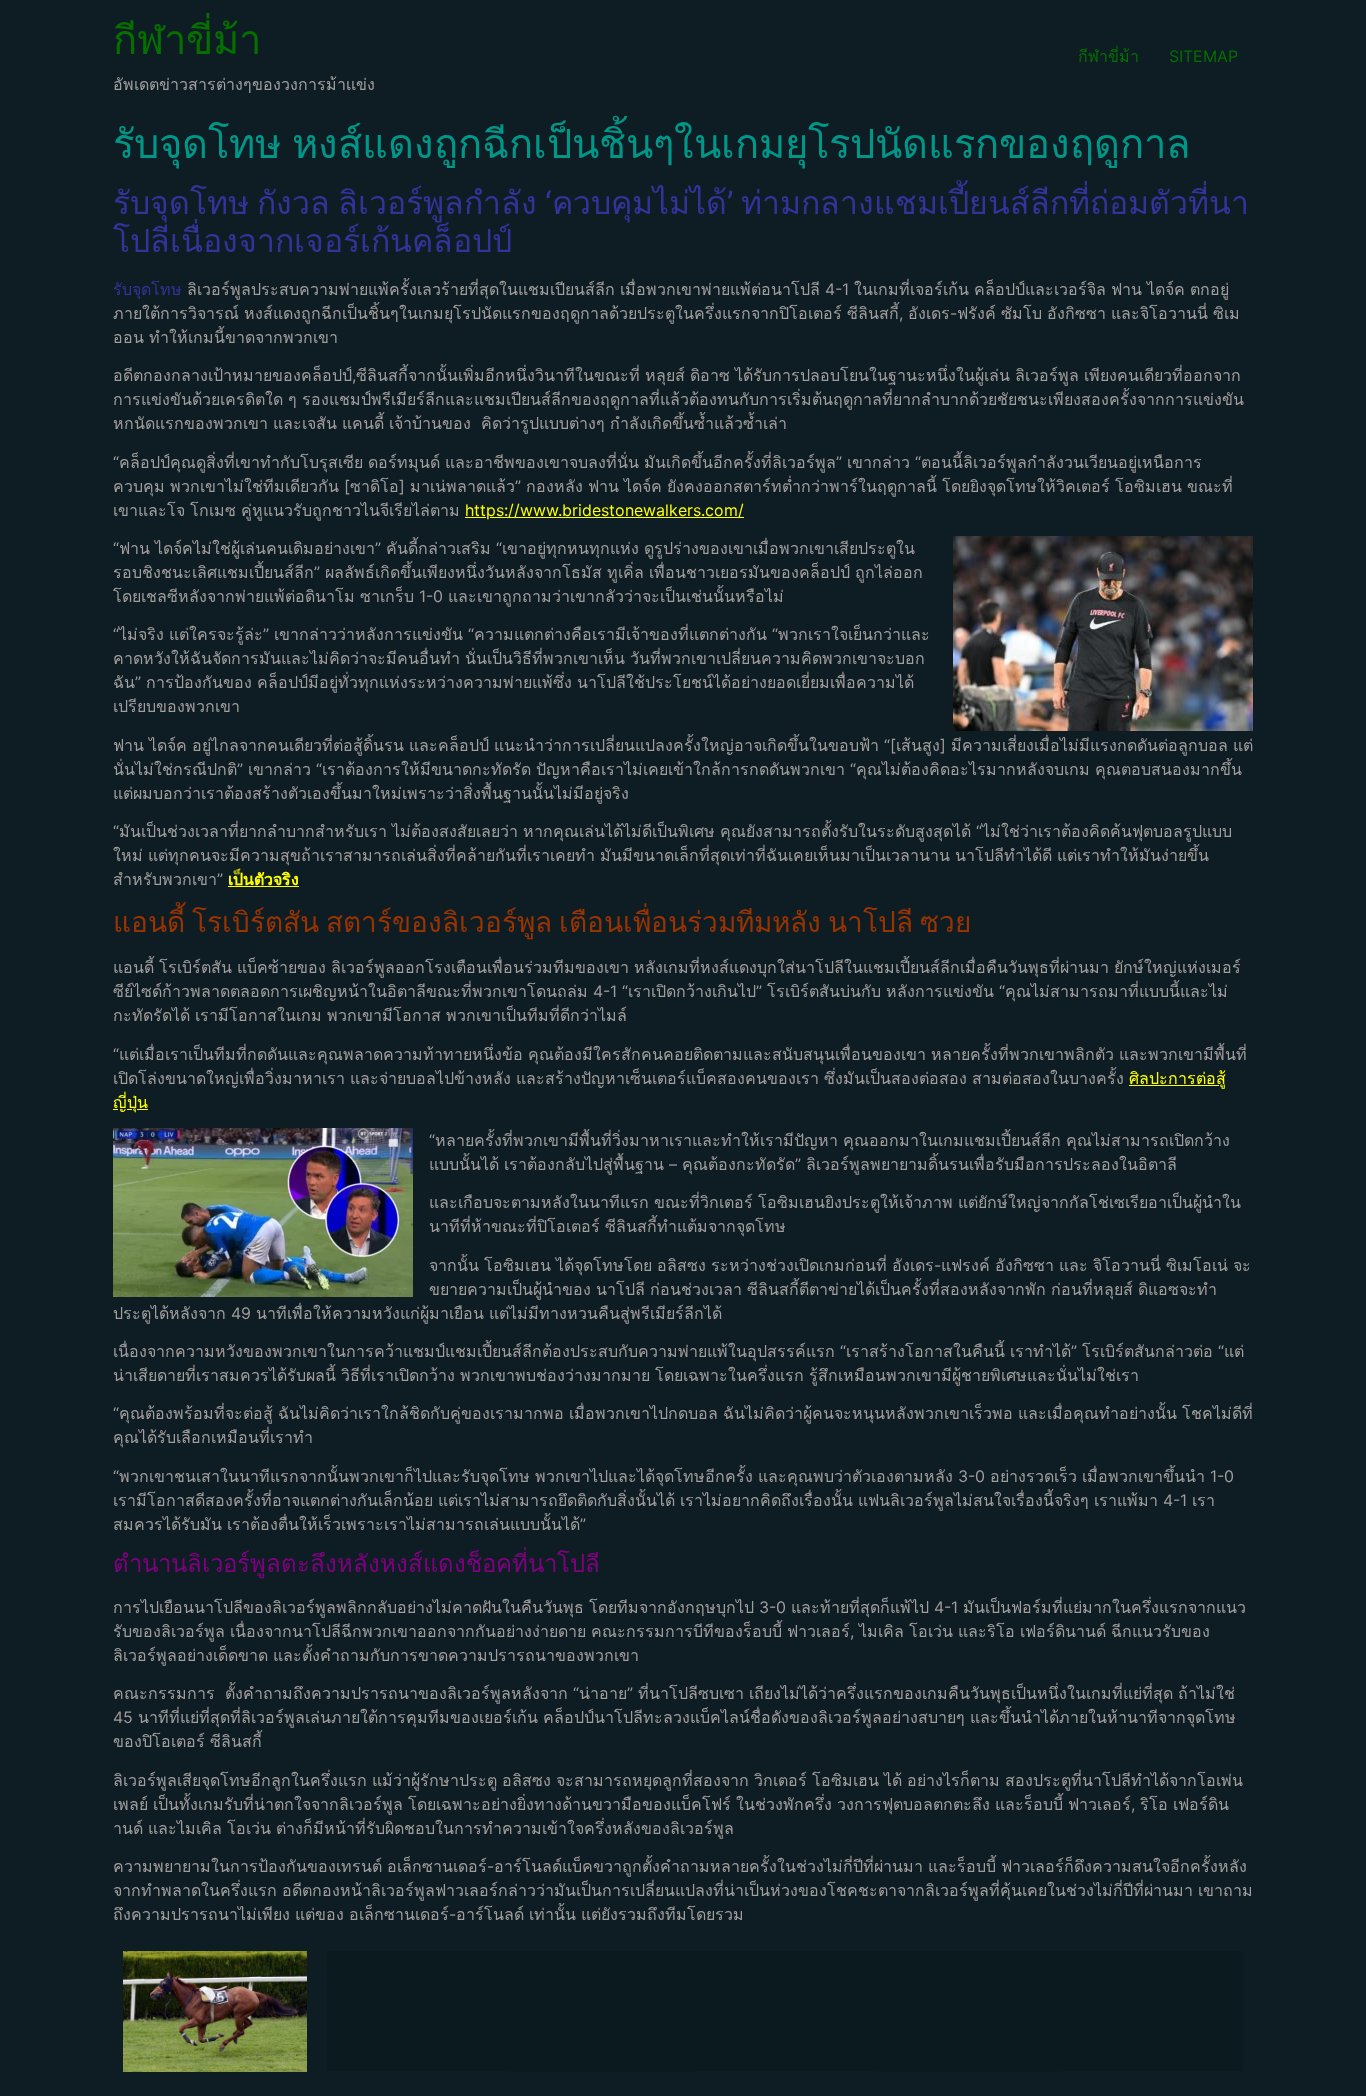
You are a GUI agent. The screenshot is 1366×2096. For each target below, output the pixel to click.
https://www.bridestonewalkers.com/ (604, 510)
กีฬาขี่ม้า (187, 39)
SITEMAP (1203, 56)
